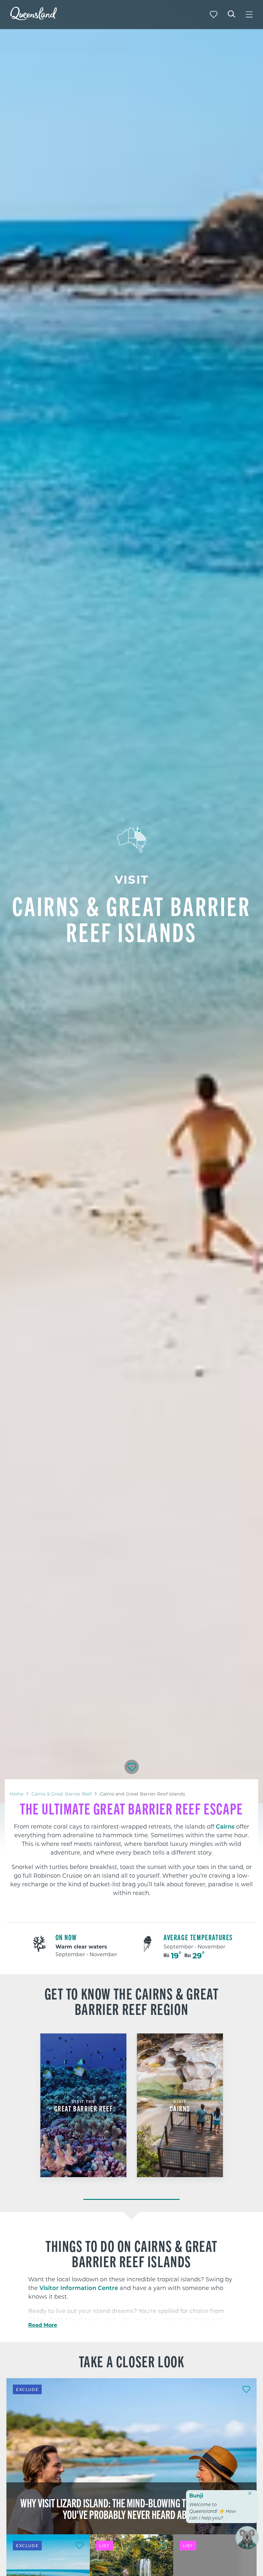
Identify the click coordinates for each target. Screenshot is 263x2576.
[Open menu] (249, 14)
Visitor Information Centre (79, 2288)
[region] (131, 1849)
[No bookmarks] (214, 14)
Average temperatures (198, 1937)
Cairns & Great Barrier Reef (62, 1794)
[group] (84, 2113)
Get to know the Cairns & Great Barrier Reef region (132, 2001)
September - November (86, 1954)
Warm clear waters (81, 1946)
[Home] (34, 18)
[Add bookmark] (132, 1767)
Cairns (225, 1826)
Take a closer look (132, 2361)
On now (66, 1937)
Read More (43, 2325)
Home (17, 1794)
